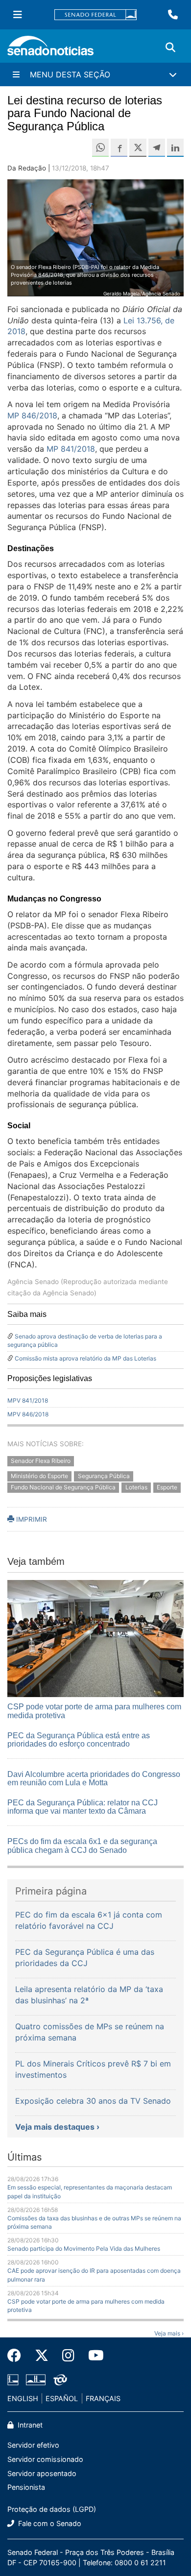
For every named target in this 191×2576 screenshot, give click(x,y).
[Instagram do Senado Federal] (68, 2356)
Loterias (136, 1487)
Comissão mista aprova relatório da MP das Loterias (85, 1358)
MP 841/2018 (71, 449)
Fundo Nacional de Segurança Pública (63, 1487)
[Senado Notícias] (50, 49)
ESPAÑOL (62, 2398)
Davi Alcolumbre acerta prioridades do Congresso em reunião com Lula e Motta (94, 1779)
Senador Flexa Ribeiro (41, 1461)
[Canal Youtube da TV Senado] (93, 2356)
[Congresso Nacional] (36, 2379)
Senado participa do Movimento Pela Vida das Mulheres (84, 2248)
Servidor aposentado (42, 2473)
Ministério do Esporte (39, 1476)
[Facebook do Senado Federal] (18, 2356)
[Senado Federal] (95, 15)
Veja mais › (169, 2333)
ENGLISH (23, 2398)
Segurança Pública (104, 1476)
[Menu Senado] (18, 15)
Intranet (29, 2425)
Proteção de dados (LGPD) (52, 2509)
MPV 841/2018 (28, 1400)
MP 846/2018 (32, 415)
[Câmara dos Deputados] (13, 2379)
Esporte (167, 1487)
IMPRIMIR (31, 1519)
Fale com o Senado (49, 2523)
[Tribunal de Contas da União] (60, 2379)
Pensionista (26, 2487)
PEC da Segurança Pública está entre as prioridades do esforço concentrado (79, 1740)
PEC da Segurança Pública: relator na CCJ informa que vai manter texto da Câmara (83, 1807)
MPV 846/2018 (28, 1414)
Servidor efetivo (33, 2445)
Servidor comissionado (45, 2459)
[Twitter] (42, 2356)
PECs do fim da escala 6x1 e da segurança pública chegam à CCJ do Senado (82, 1846)
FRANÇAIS (103, 2398)
